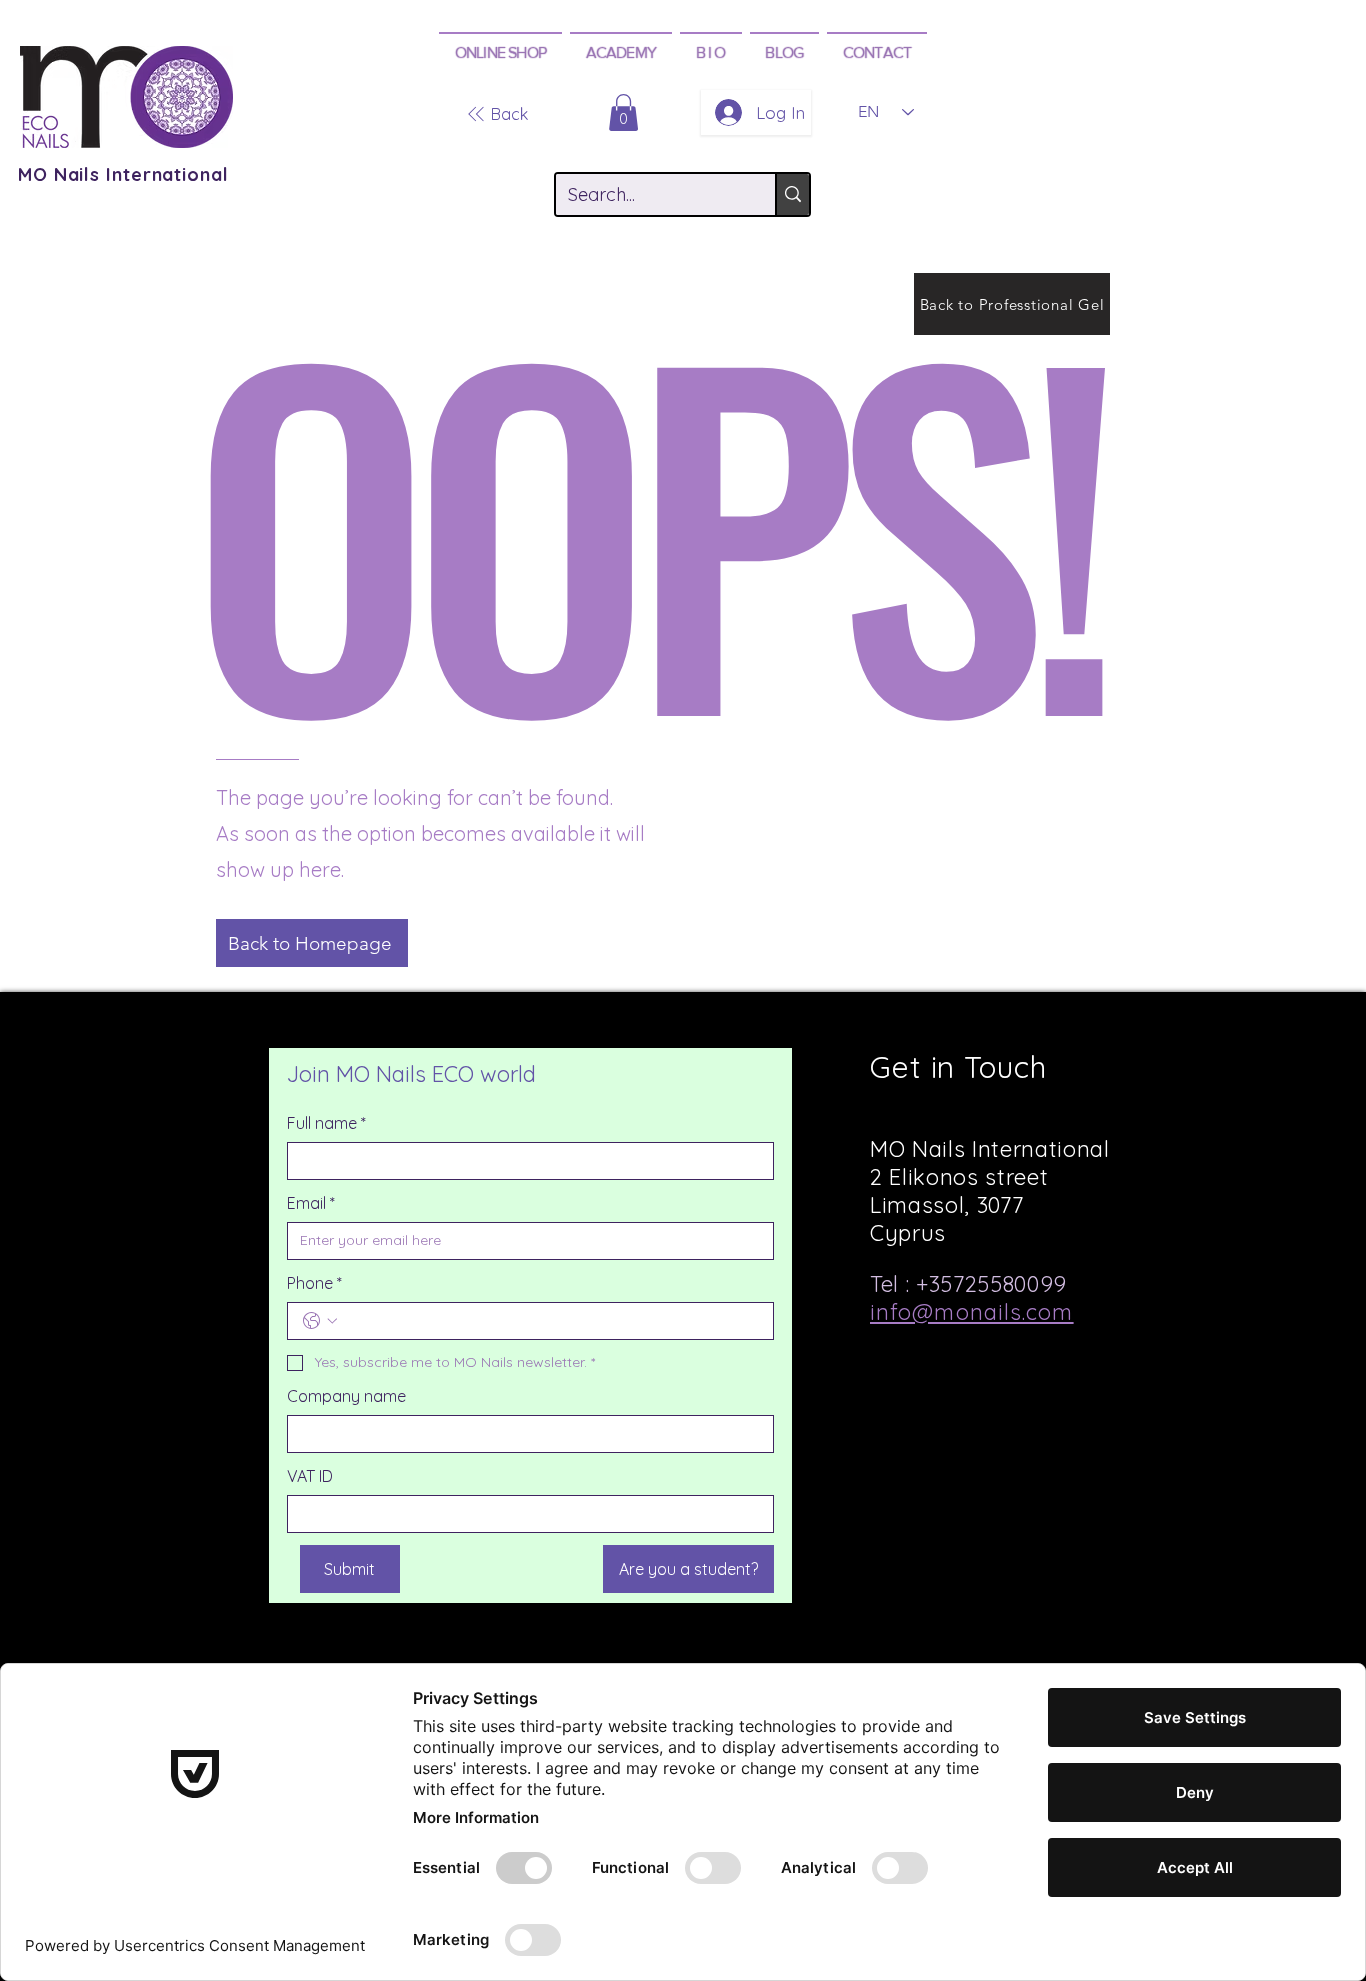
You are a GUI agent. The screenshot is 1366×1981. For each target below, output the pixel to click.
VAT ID (310, 1476)
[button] (500, 51)
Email (311, 1203)
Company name (346, 1396)
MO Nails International (123, 174)
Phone (314, 1283)
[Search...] (792, 194)
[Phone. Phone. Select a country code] (320, 1321)
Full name (326, 1123)
